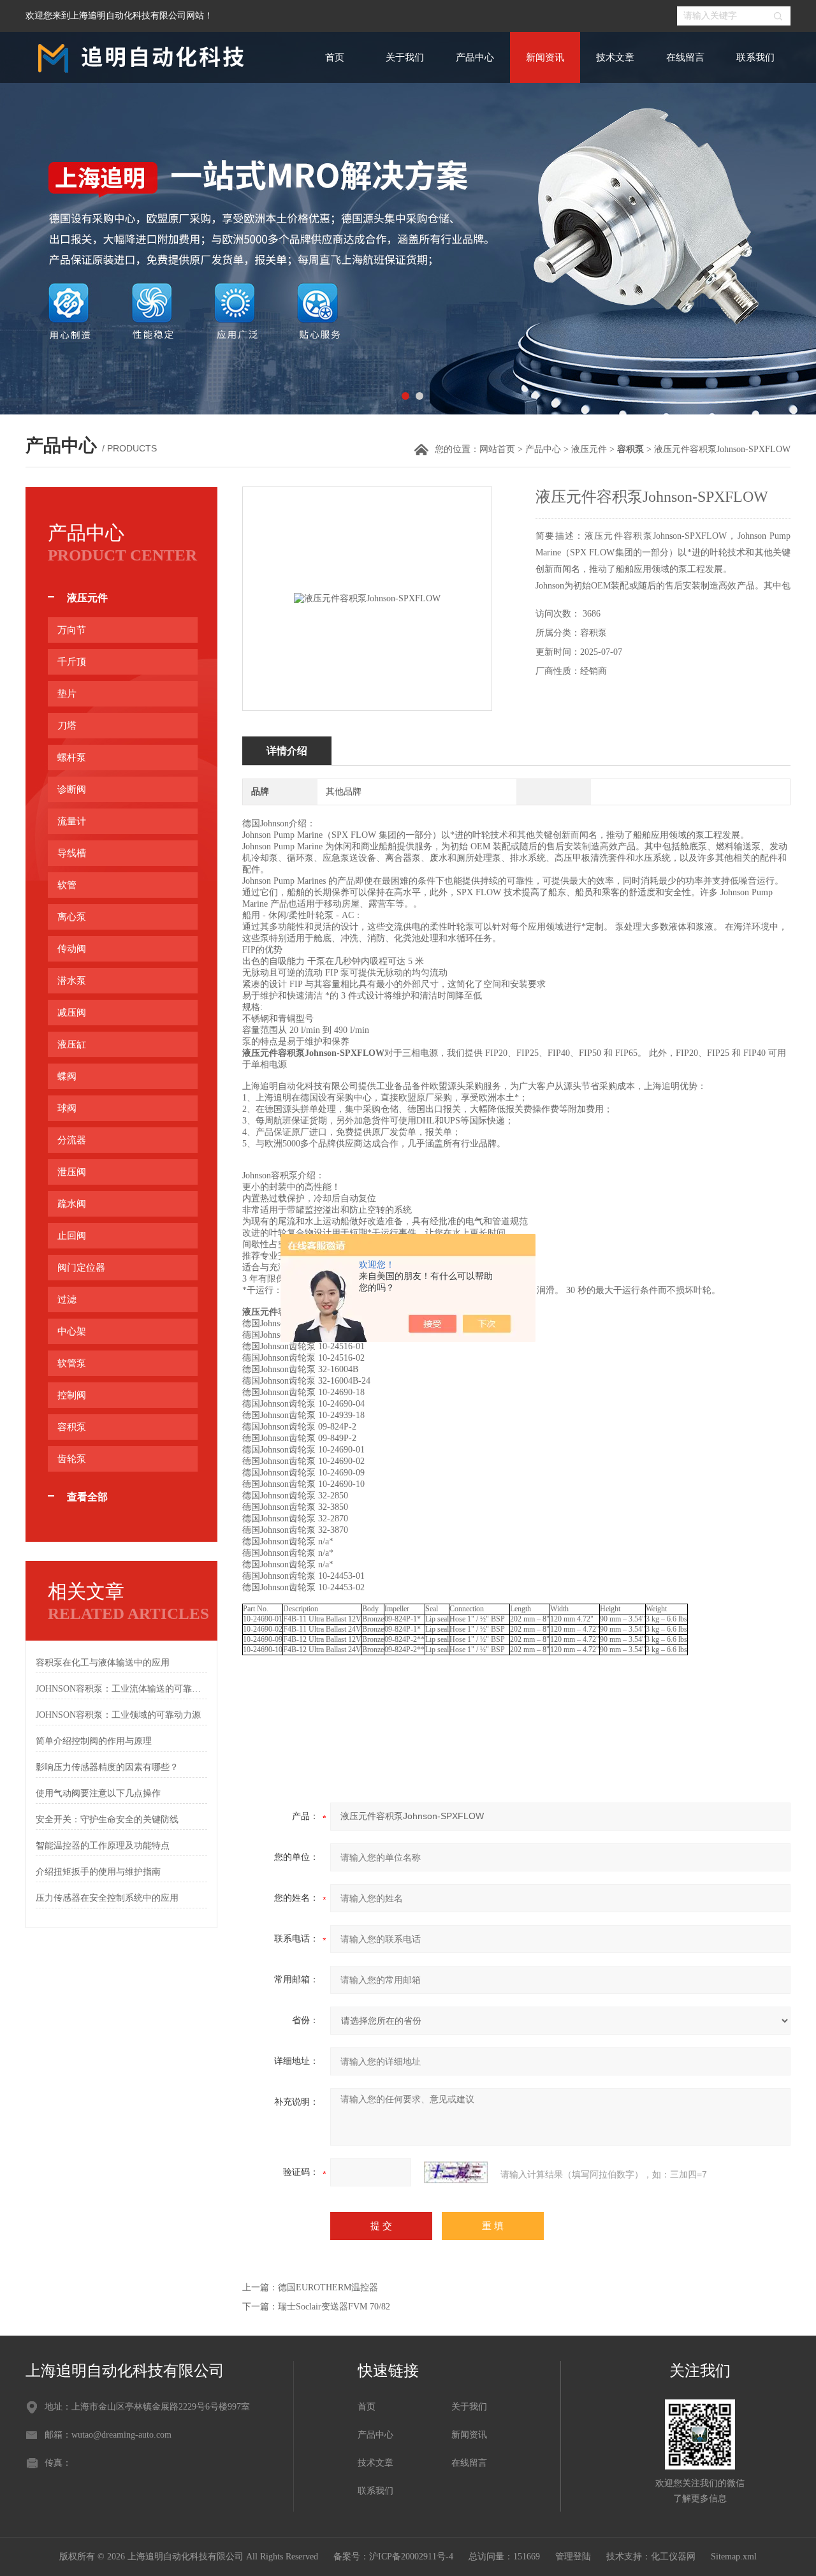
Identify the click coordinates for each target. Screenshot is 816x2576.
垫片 (67, 694)
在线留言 (685, 57)
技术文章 (615, 57)
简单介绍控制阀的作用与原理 (94, 1741)
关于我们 (405, 57)
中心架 (72, 1331)
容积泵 (72, 1427)
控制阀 (72, 1395)
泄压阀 (72, 1172)
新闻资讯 (545, 57)
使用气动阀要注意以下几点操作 (98, 1793)
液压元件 (589, 449)
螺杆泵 (72, 757)
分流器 (72, 1140)
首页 (335, 57)
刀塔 (67, 726)
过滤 (67, 1299)
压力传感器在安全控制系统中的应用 (107, 1898)
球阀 (67, 1108)
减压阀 (72, 1013)
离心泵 (72, 917)
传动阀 (72, 949)
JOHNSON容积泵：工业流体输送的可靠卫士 (121, 1689)
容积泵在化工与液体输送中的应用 (103, 1663)
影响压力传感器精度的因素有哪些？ (107, 1767)
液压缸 (72, 1044)
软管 (67, 885)
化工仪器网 (673, 2557)
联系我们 (755, 57)
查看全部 (87, 1497)
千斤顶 (72, 662)
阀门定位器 (81, 1268)
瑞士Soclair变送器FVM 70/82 (334, 2307)
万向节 (72, 630)
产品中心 (475, 57)
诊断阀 (72, 789)
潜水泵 (72, 981)
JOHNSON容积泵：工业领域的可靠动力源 (118, 1715)
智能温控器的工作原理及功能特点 (103, 1846)
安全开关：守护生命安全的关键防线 (107, 1819)
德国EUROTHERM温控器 (328, 2287)
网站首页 (497, 449)
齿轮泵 (72, 1459)
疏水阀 (72, 1204)
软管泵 (72, 1363)
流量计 (72, 821)
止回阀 (72, 1236)
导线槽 (72, 853)
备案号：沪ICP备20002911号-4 (393, 2557)
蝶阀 (67, 1076)
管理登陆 (573, 2557)
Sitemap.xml (734, 2557)
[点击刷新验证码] (456, 2172)
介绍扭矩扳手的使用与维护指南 (98, 1872)
